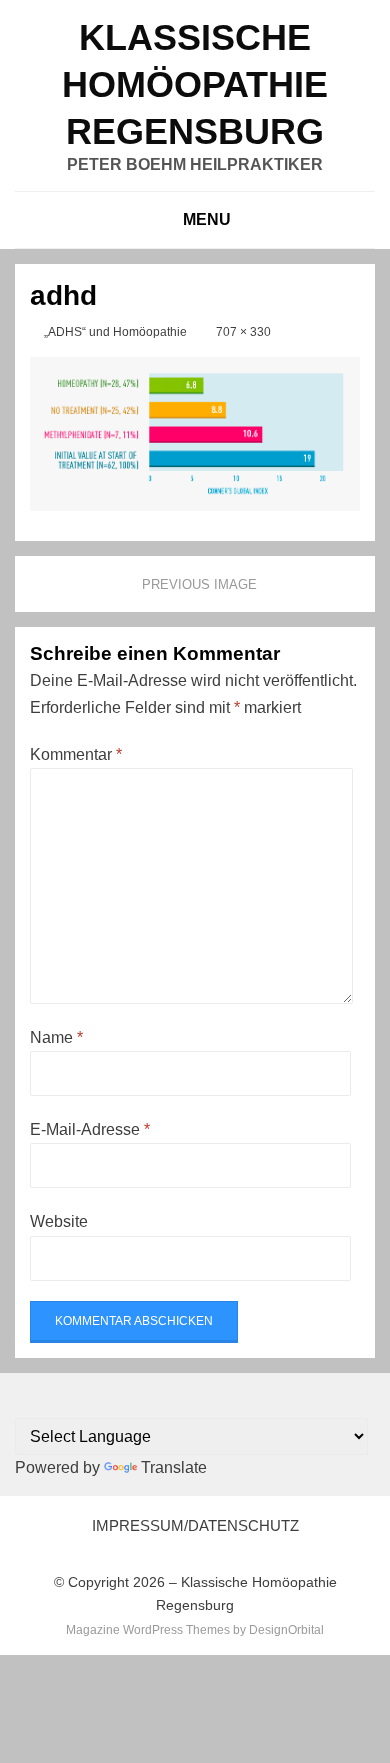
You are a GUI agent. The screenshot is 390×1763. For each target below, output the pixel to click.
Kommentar (76, 754)
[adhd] (195, 432)
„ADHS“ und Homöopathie (115, 332)
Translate (174, 1467)
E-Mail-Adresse (90, 1129)
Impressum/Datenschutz (195, 1525)
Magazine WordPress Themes (148, 1630)
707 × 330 (243, 332)
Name (56, 1037)
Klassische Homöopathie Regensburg (195, 84)
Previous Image (199, 584)
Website (59, 1221)
